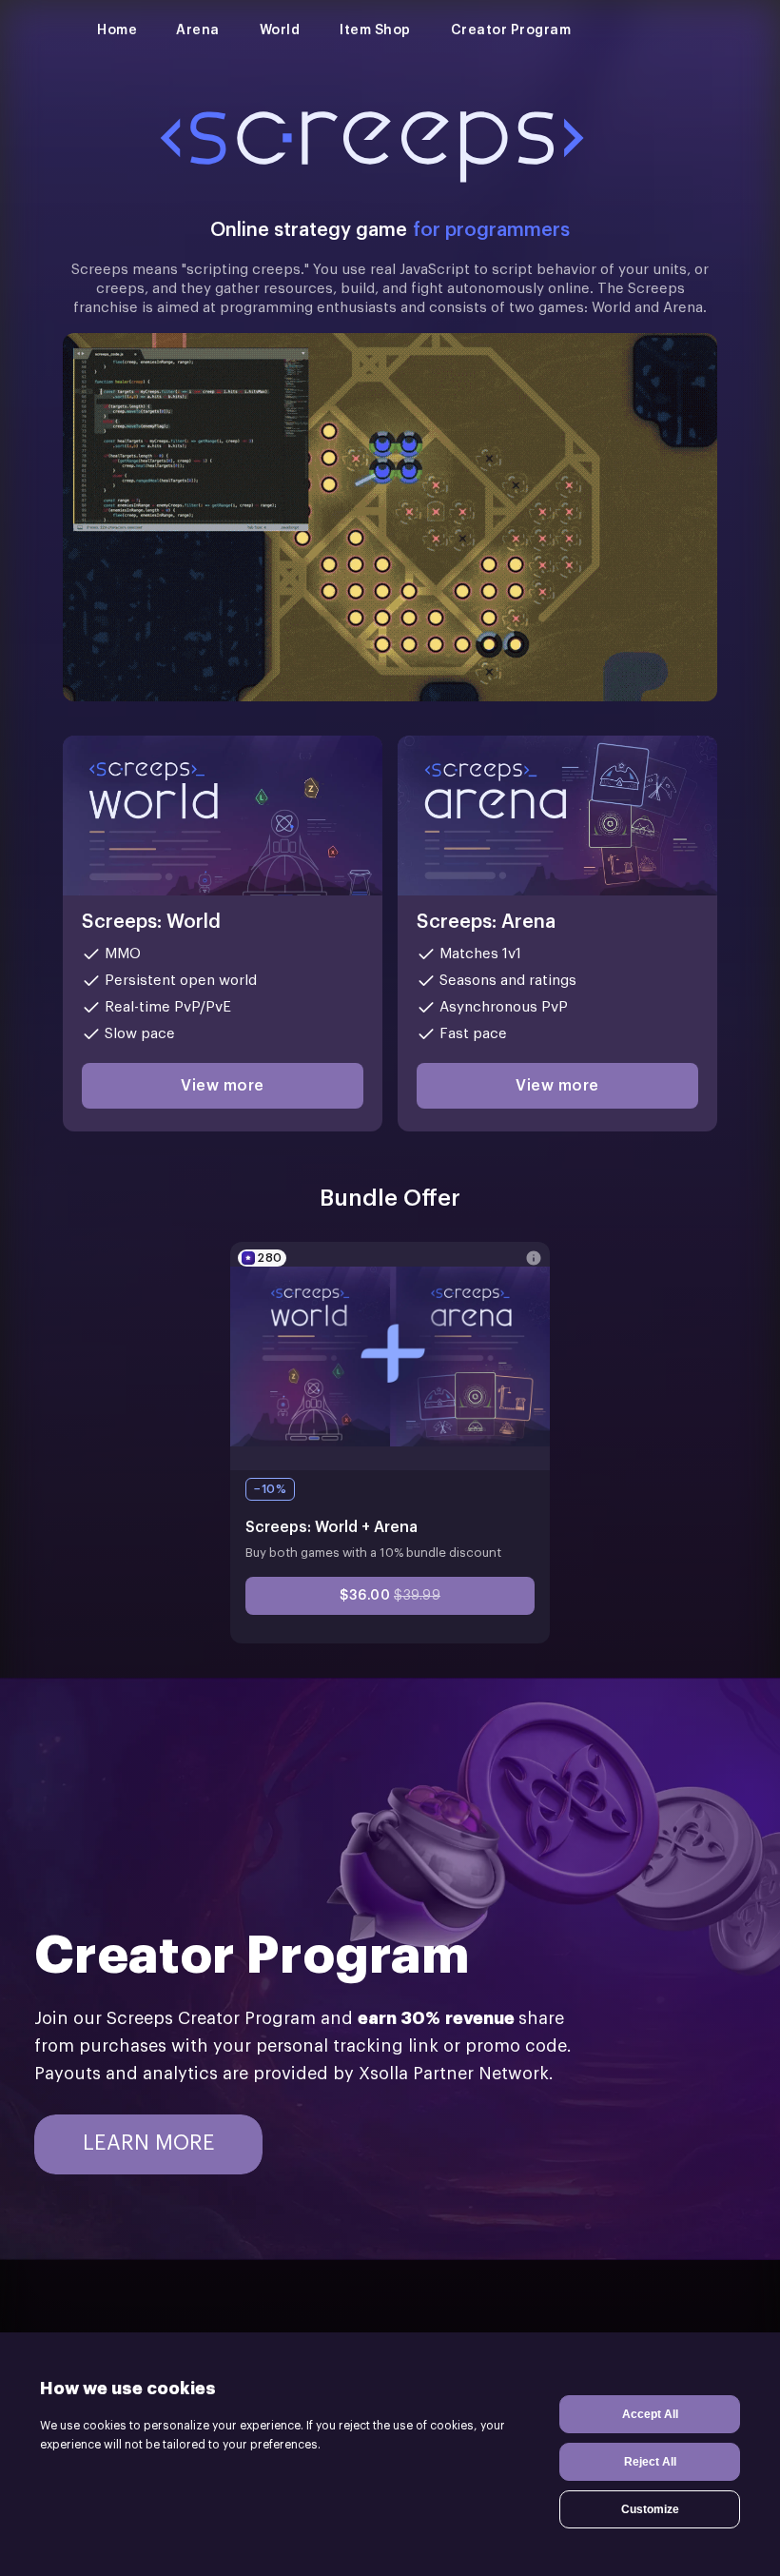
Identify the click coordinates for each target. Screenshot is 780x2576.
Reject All (650, 2462)
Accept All (650, 2414)
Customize (650, 2509)
